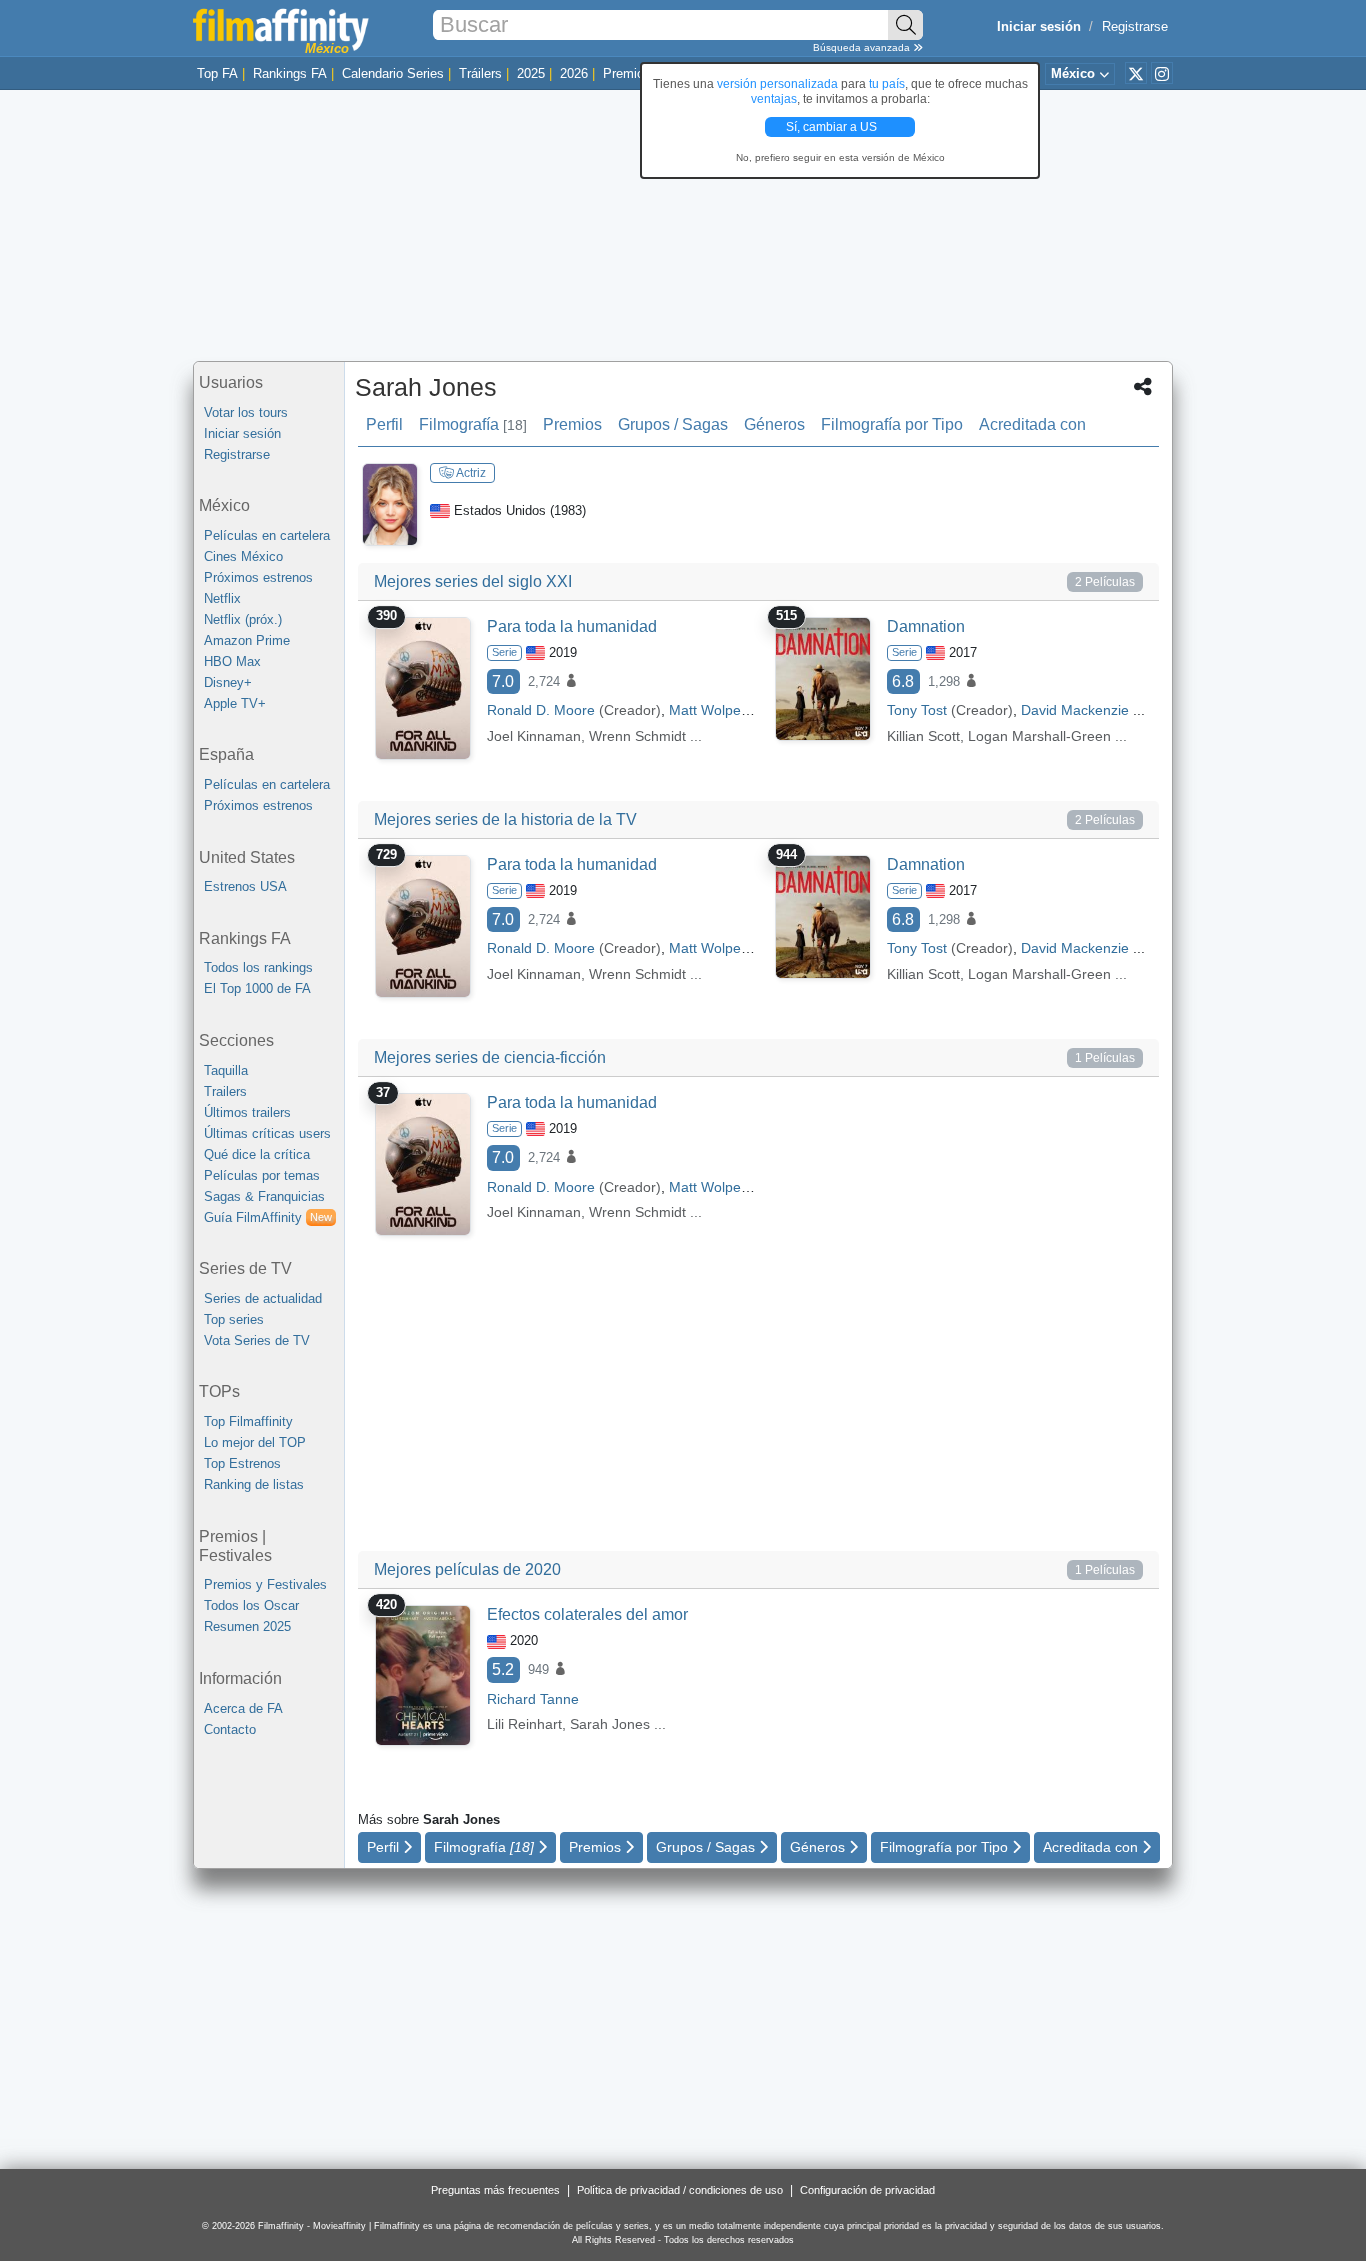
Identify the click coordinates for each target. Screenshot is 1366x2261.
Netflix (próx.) (243, 619)
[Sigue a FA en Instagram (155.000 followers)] (1162, 73)
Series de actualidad (263, 1298)
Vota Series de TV (257, 1340)
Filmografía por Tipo (892, 424)
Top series (234, 1319)
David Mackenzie (1075, 710)
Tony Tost (917, 710)
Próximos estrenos (258, 577)
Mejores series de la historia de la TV (505, 819)
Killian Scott (923, 736)
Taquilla (226, 1070)
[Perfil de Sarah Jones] (390, 503)
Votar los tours (246, 412)
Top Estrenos (242, 1463)
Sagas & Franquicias (264, 1196)
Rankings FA (290, 73)
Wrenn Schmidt (637, 736)
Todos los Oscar (251, 1605)
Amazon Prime (247, 640)
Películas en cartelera (267, 535)
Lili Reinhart (524, 1724)
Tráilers (480, 73)
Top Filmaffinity (248, 1421)
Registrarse (1135, 26)
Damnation (926, 626)
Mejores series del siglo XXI (473, 581)
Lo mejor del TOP (255, 1442)
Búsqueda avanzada (863, 47)
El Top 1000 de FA (257, 988)
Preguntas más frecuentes (495, 2190)
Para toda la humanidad (572, 626)
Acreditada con (1032, 424)
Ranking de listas (254, 1484)
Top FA (217, 73)
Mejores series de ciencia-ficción (490, 1057)
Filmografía (473, 424)
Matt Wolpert (709, 710)
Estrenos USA (245, 886)
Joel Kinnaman (534, 736)
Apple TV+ (235, 703)
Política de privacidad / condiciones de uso (680, 2190)
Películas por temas (262, 1175)
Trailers (225, 1091)
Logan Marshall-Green (1039, 736)
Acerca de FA (243, 1708)
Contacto (230, 1729)
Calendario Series (393, 73)
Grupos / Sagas (673, 424)
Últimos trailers (247, 1112)
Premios (627, 73)
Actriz (470, 473)
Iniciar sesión (242, 433)
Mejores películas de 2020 (467, 1569)
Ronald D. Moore (541, 710)
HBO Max (232, 661)
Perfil (384, 424)
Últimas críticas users (267, 1133)
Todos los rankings (258, 967)
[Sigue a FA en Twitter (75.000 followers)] (1136, 73)
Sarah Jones (426, 387)
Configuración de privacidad (867, 2190)
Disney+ (228, 682)
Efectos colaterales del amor (587, 1614)
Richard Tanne (533, 1699)
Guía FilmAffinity (268, 1217)
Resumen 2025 (247, 1626)
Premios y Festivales (265, 1584)
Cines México (243, 556)
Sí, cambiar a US (833, 127)
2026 (574, 73)
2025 (531, 73)
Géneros (774, 424)
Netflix (222, 598)
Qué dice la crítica (257, 1154)
